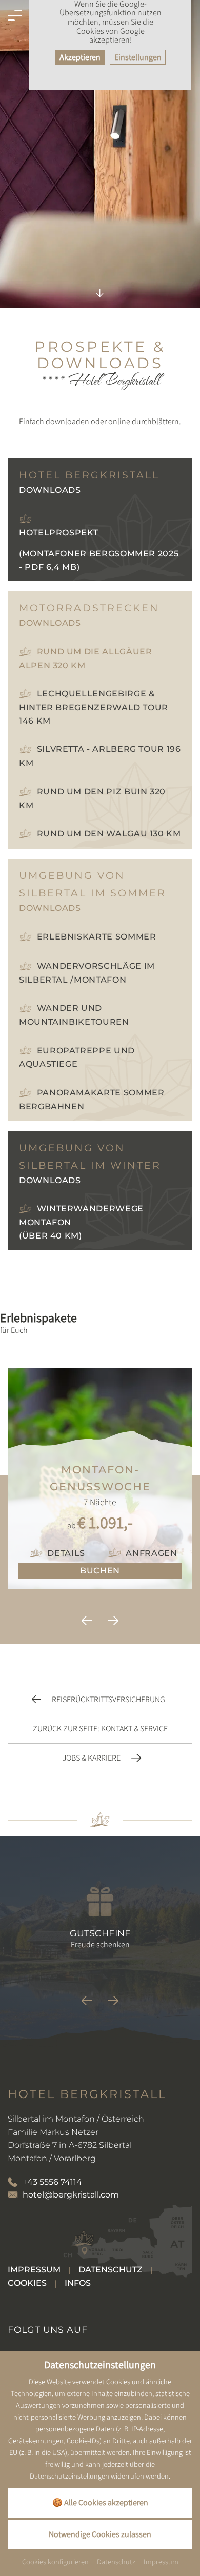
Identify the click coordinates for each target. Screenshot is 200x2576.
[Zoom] (100, 154)
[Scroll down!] (100, 284)
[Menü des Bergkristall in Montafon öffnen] (15, 16)
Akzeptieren (80, 57)
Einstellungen (138, 57)
